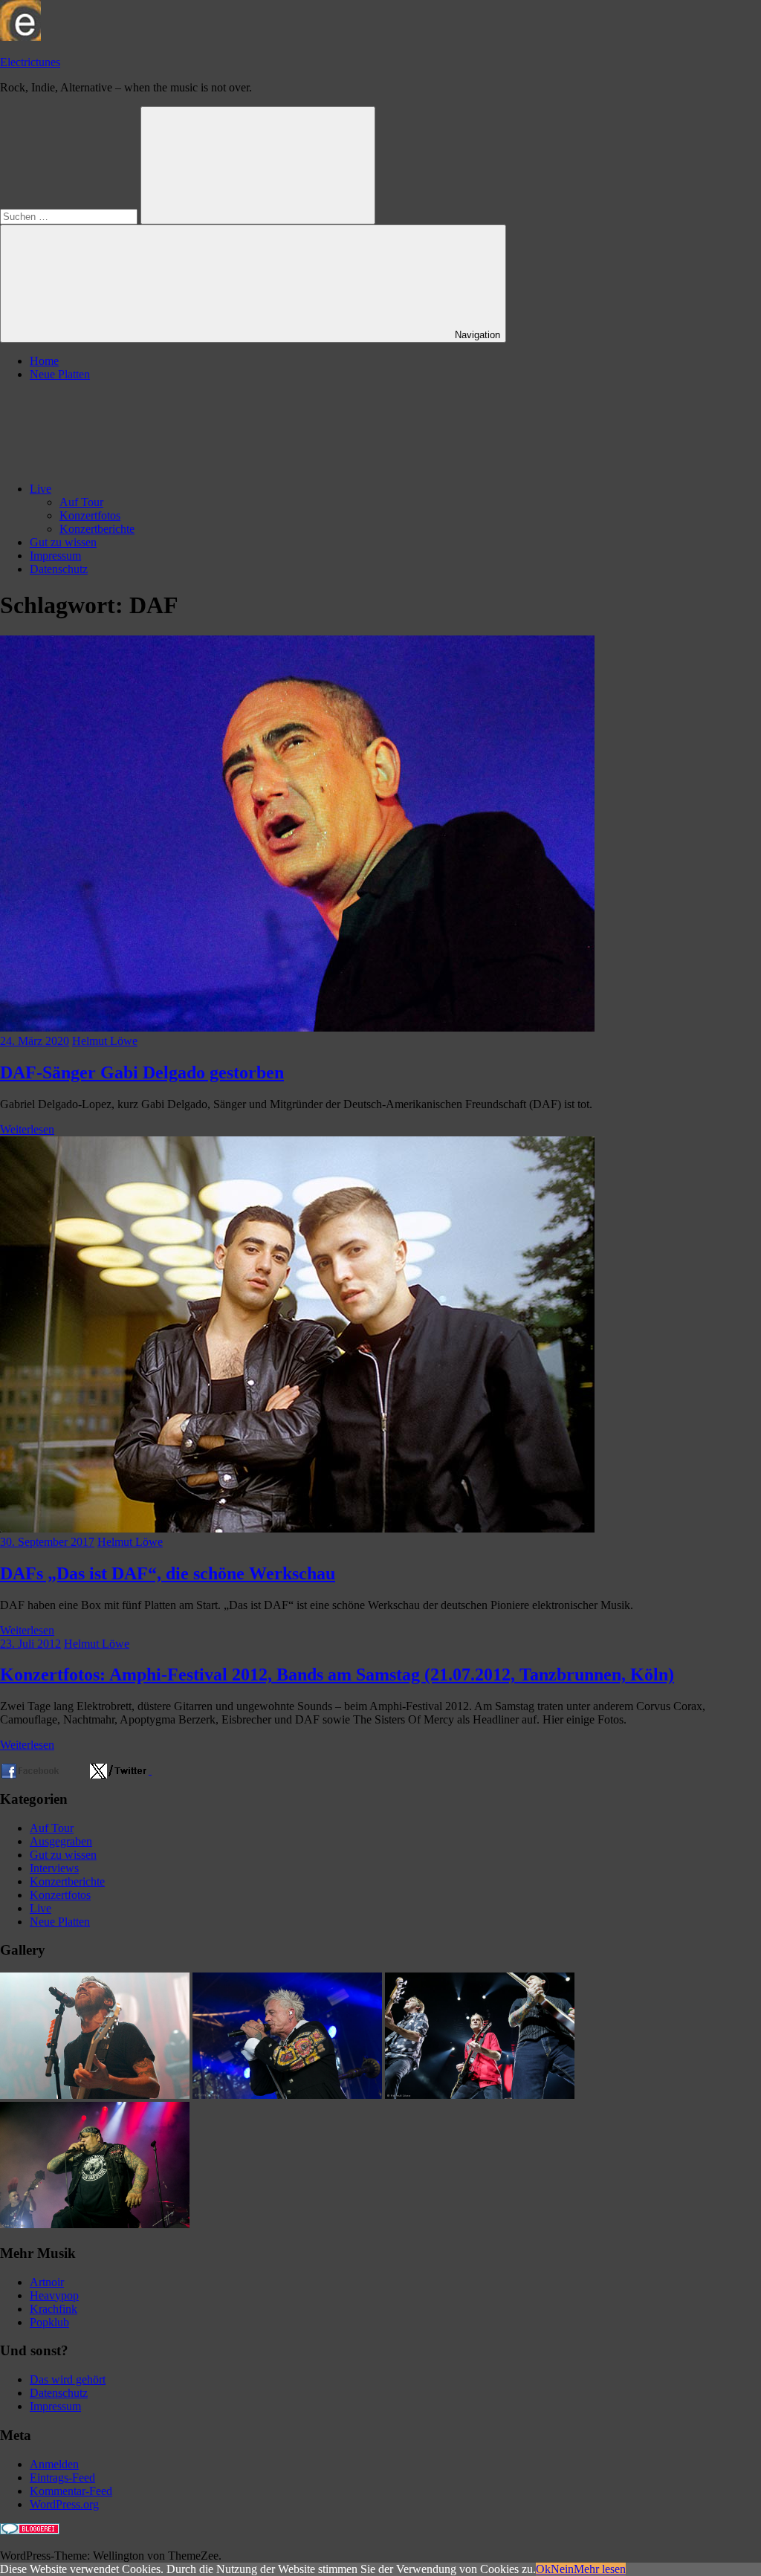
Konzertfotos (90, 515)
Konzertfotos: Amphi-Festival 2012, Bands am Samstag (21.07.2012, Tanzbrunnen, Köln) (337, 1674)
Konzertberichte (97, 529)
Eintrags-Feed (62, 2478)
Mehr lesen (600, 2569)
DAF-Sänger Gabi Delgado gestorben (142, 1072)
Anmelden (54, 2464)
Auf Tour (81, 502)
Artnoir (47, 2282)
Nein (562, 2569)
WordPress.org (64, 2504)
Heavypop (54, 2295)
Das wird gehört (68, 2379)
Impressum (55, 556)
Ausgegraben (61, 1841)
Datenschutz (59, 569)
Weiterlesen (27, 1129)
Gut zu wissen (63, 542)
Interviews (54, 1868)
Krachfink (54, 2309)
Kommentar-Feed (71, 2491)
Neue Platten (60, 374)
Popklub (49, 2322)
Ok (543, 2569)
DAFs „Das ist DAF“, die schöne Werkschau (168, 1573)
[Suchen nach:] (70, 216)
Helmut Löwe (105, 1041)
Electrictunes (30, 62)
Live (41, 489)
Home (44, 361)
